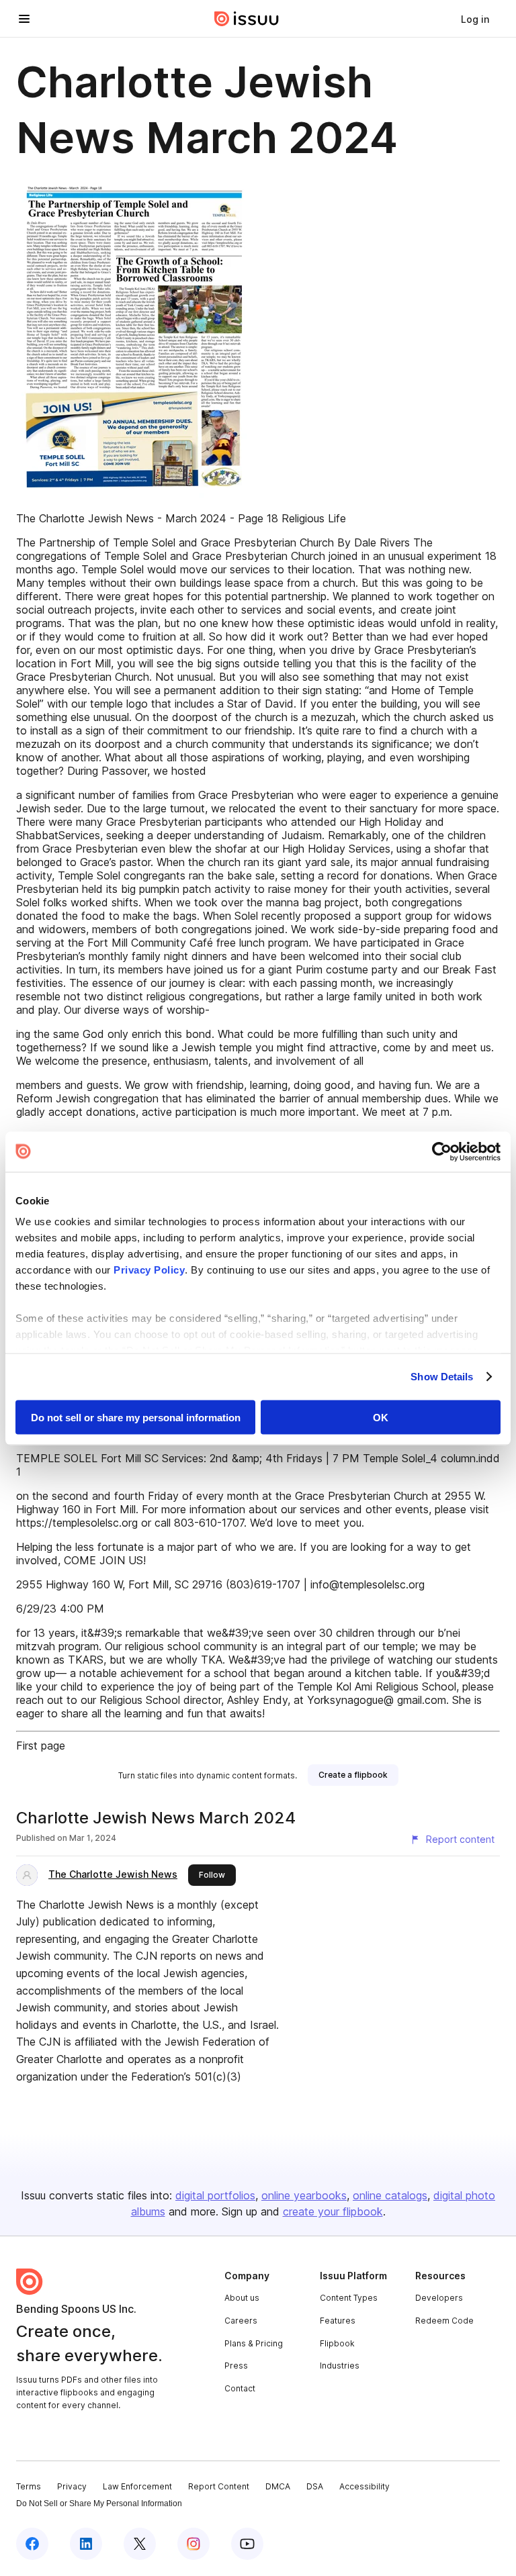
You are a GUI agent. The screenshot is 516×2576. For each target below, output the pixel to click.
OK (381, 1417)
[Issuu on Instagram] (193, 2544)
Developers (439, 2298)
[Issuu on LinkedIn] (86, 2544)
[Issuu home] (247, 19)
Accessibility (364, 2486)
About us (242, 2298)
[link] (475, 19)
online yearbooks (304, 2195)
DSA (315, 2486)
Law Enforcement (137, 2486)
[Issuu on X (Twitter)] (140, 2544)
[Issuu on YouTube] (247, 2544)
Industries (340, 2366)
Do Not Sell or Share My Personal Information (99, 2503)
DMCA (278, 2486)
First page (41, 1746)
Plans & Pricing (254, 2343)
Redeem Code (444, 2321)
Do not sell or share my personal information (136, 1417)
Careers (241, 2321)
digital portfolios (215, 2195)
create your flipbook (333, 2211)
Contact (240, 2388)
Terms (29, 2486)
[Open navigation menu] (24, 19)
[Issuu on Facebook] (32, 2544)
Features (338, 2321)
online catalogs (390, 2195)
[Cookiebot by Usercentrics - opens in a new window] (442, 1151)
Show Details (442, 1377)
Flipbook (337, 2343)
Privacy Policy (149, 1270)
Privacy (72, 2486)
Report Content (219, 2486)
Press (236, 2366)
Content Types (349, 2298)
